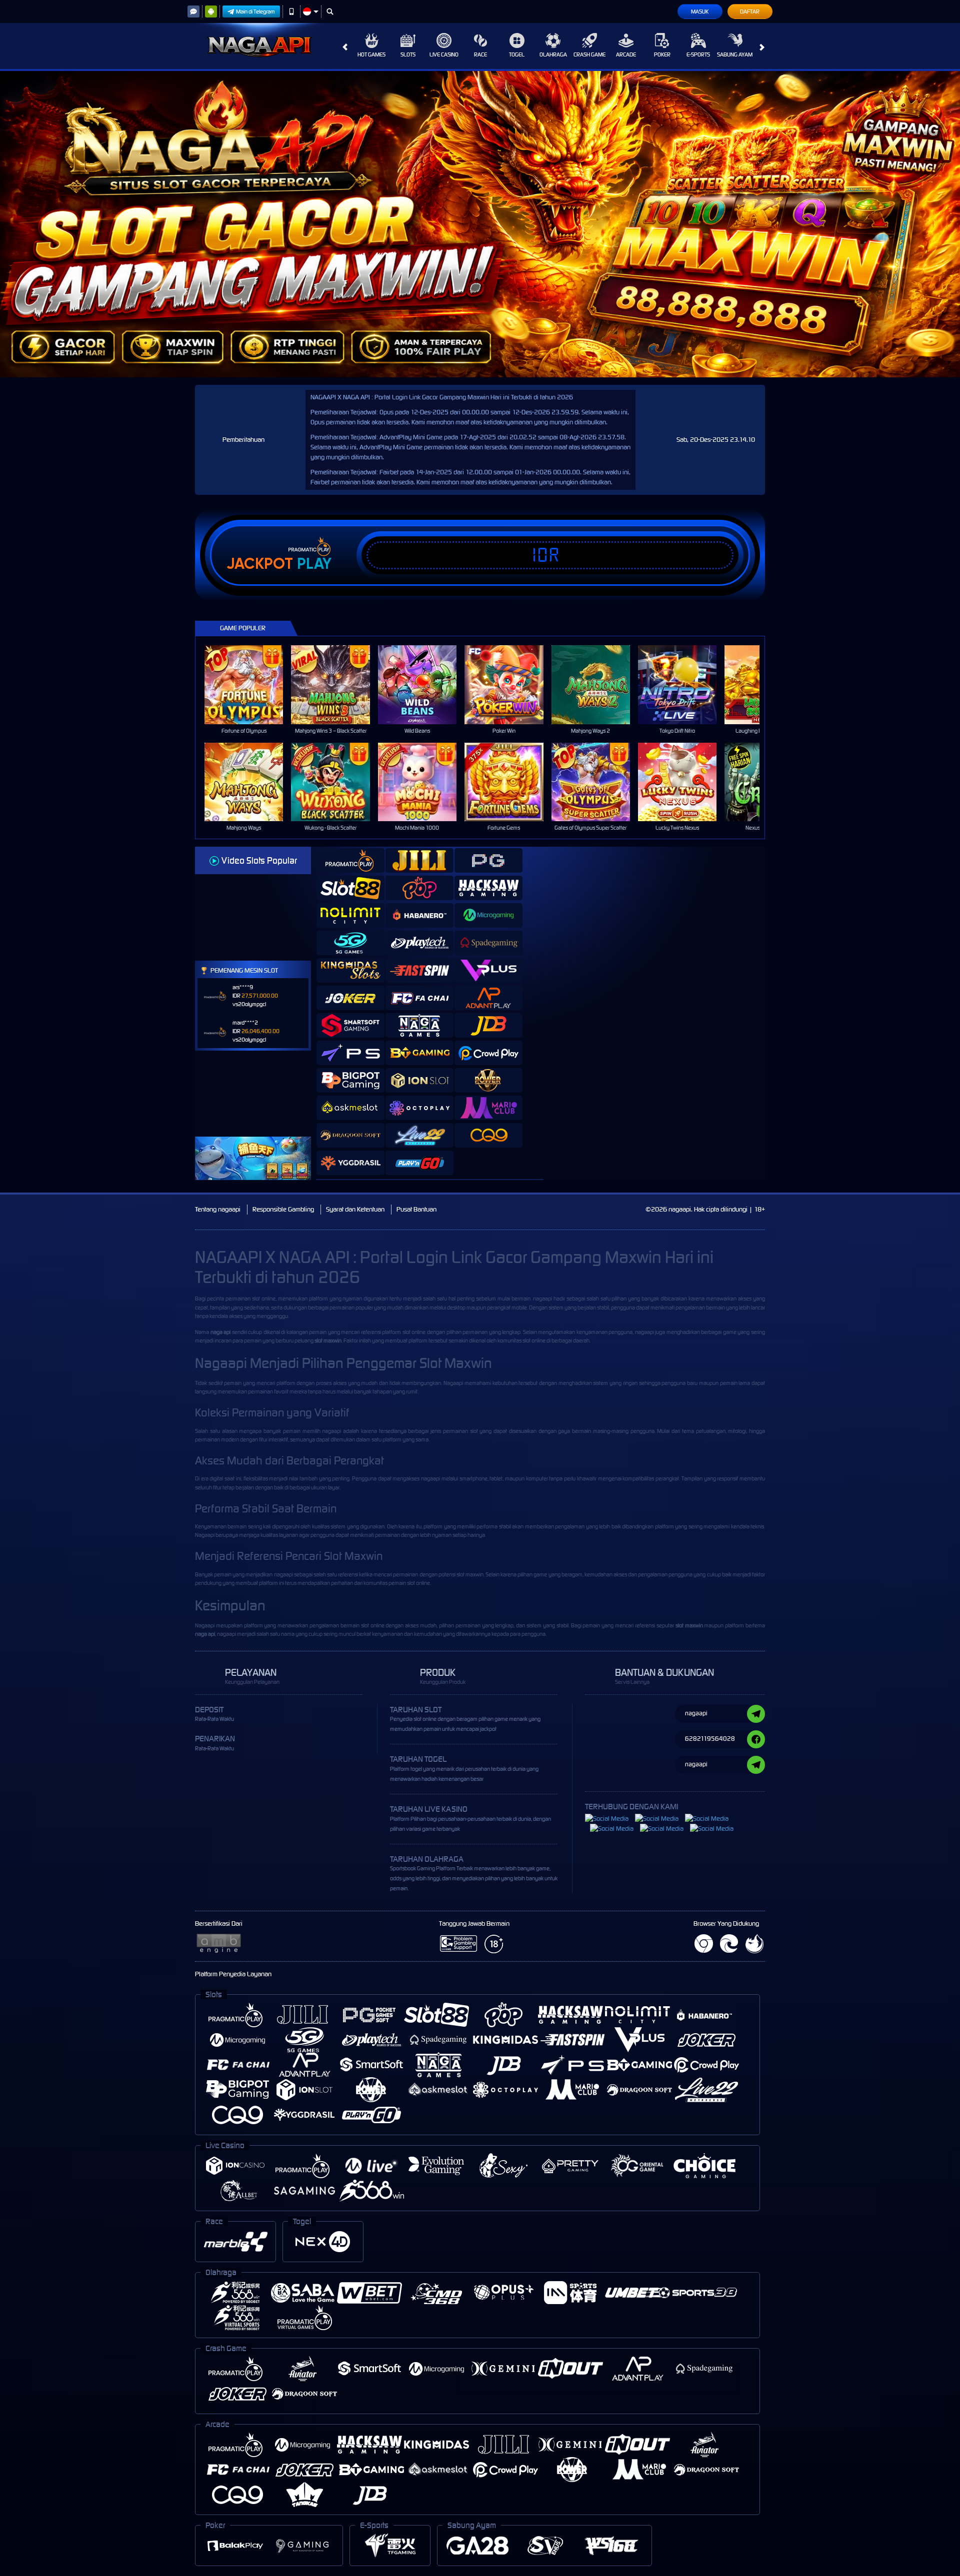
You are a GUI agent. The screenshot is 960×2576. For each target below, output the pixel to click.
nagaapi (542, 1298)
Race (480, 54)
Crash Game (589, 54)
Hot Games (371, 54)
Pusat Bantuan (416, 1209)
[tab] (350, 860)
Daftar (750, 11)
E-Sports (698, 54)
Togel (517, 54)
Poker (662, 54)
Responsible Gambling (283, 1209)
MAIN (250, 684)
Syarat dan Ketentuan (355, 1209)
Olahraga (553, 54)
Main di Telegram (255, 11)
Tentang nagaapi (218, 1209)
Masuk (700, 11)
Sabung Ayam (735, 54)
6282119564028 (710, 1739)
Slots (408, 54)
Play (314, 564)
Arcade (626, 54)
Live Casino (444, 54)
